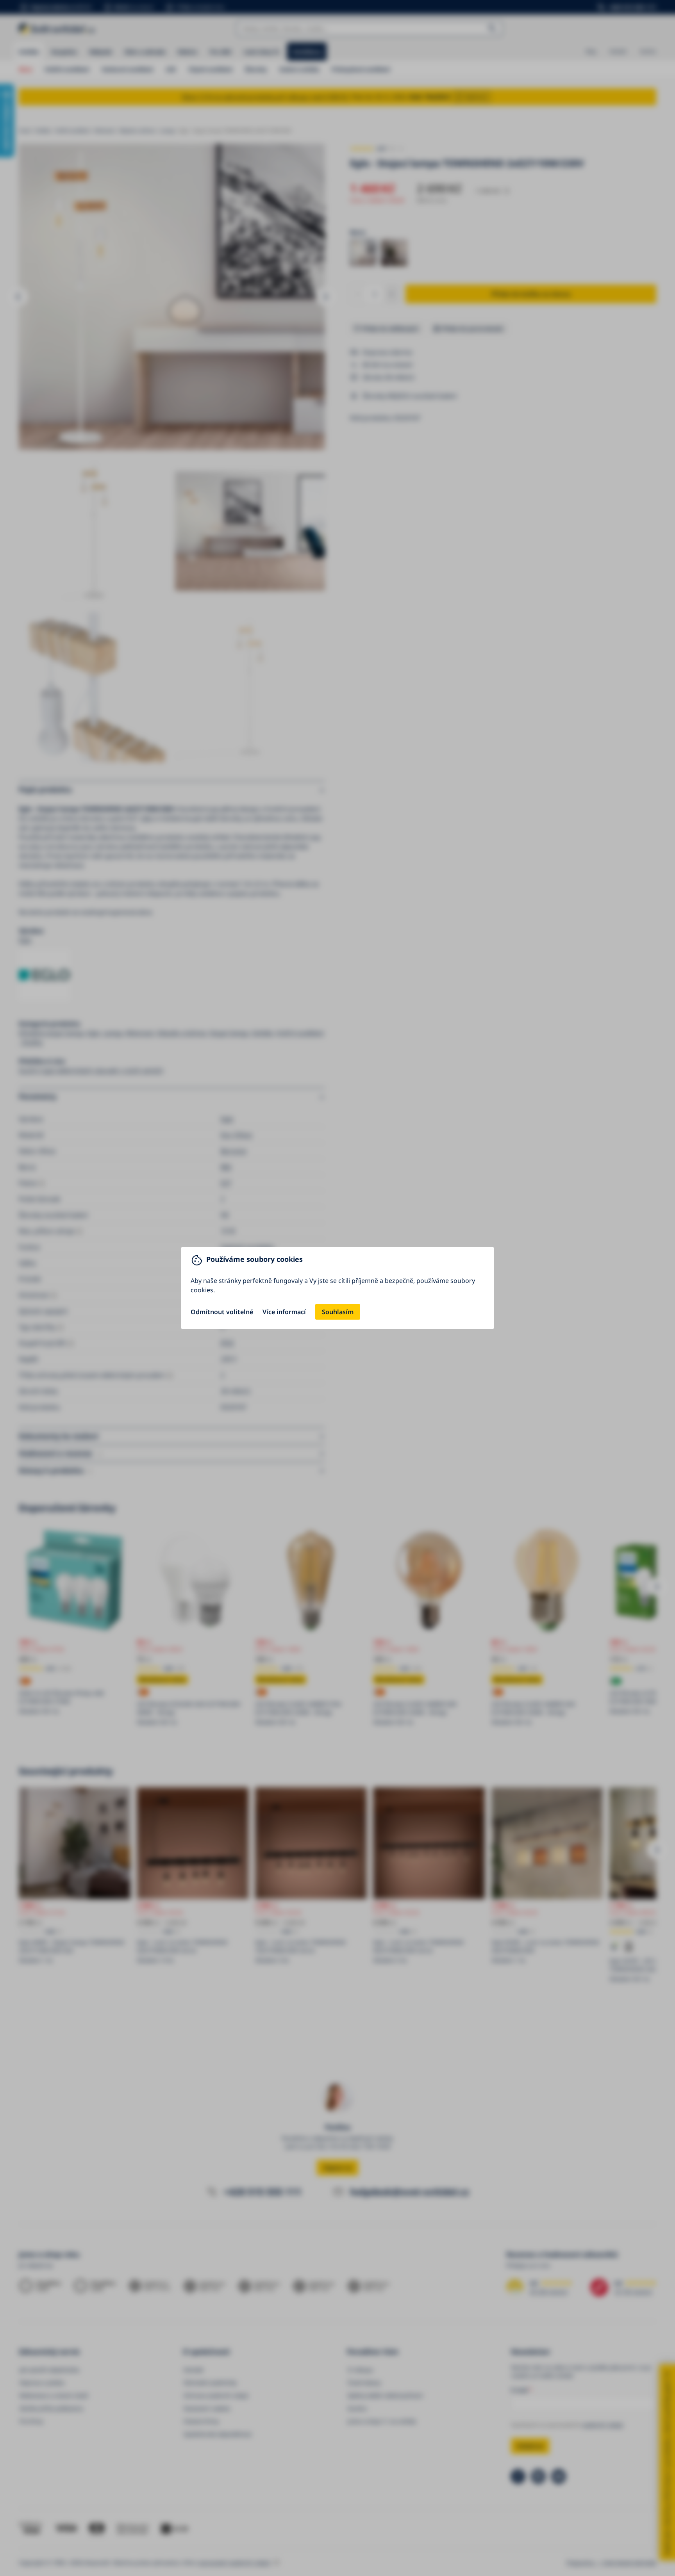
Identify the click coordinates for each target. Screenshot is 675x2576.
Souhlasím (338, 1312)
